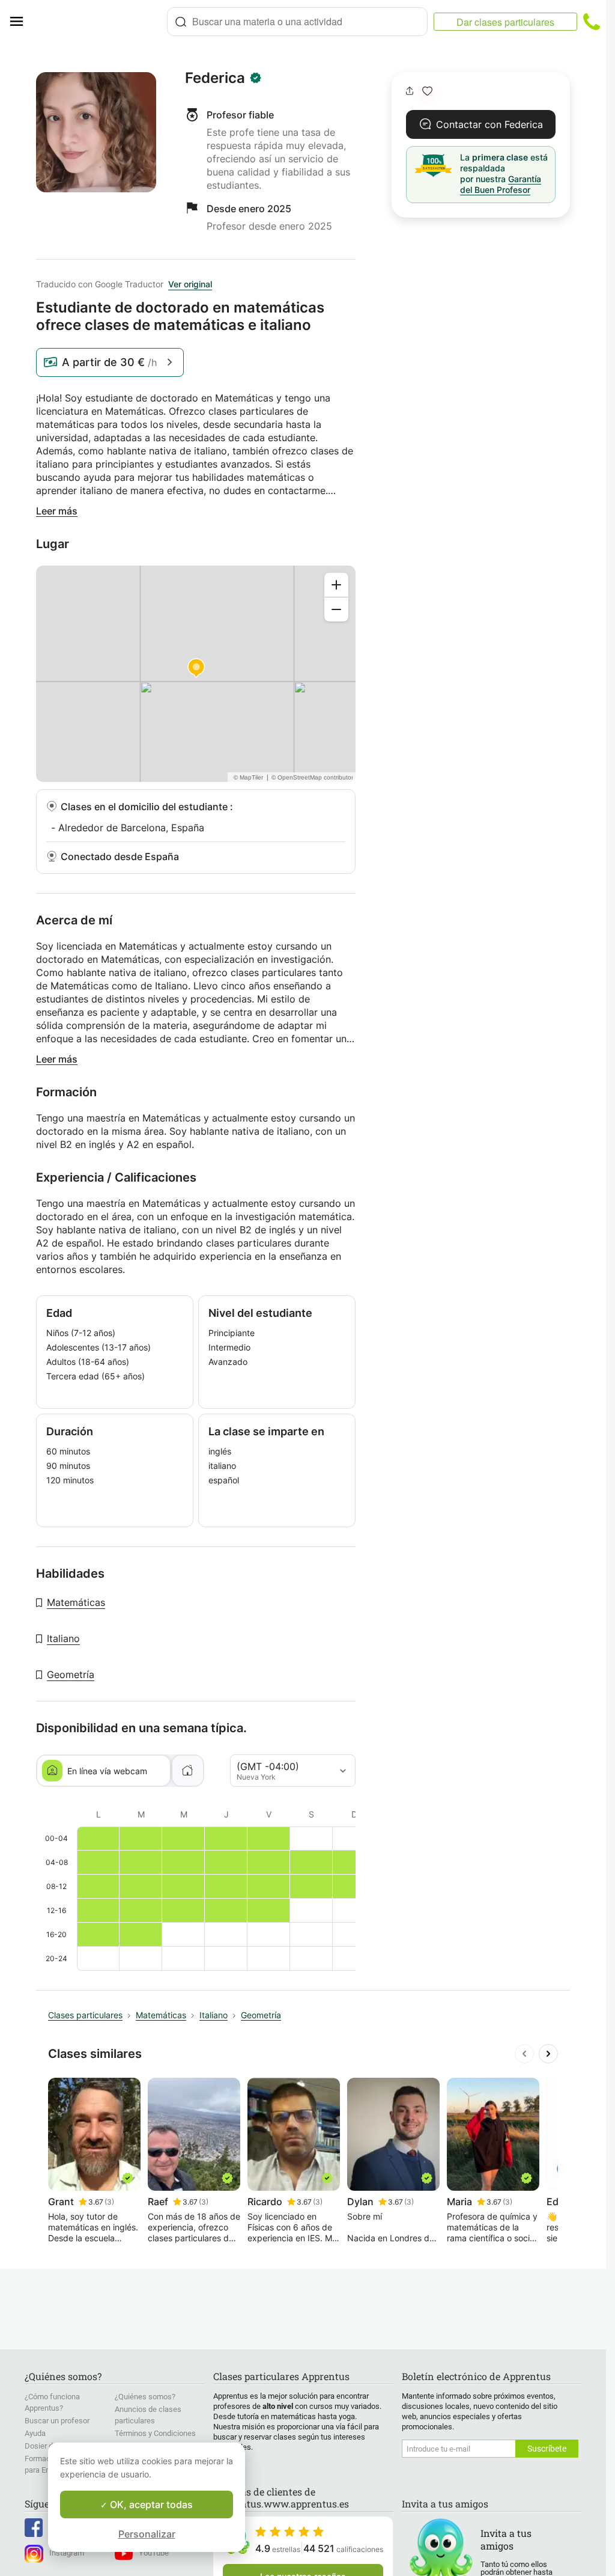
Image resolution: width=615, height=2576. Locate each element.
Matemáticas (76, 1602)
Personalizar (147, 2534)
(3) (109, 2202)
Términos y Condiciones (155, 2433)
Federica (215, 78)
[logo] (100, 22)
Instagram (67, 2553)
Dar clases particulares (505, 22)
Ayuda (35, 2433)
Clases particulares (85, 2015)
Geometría (71, 1674)
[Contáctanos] (592, 22)
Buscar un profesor (57, 2421)
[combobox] (297, 22)
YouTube (154, 2553)
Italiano (63, 1638)
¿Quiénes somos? (145, 2397)
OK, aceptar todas (150, 2504)
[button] (427, 91)
